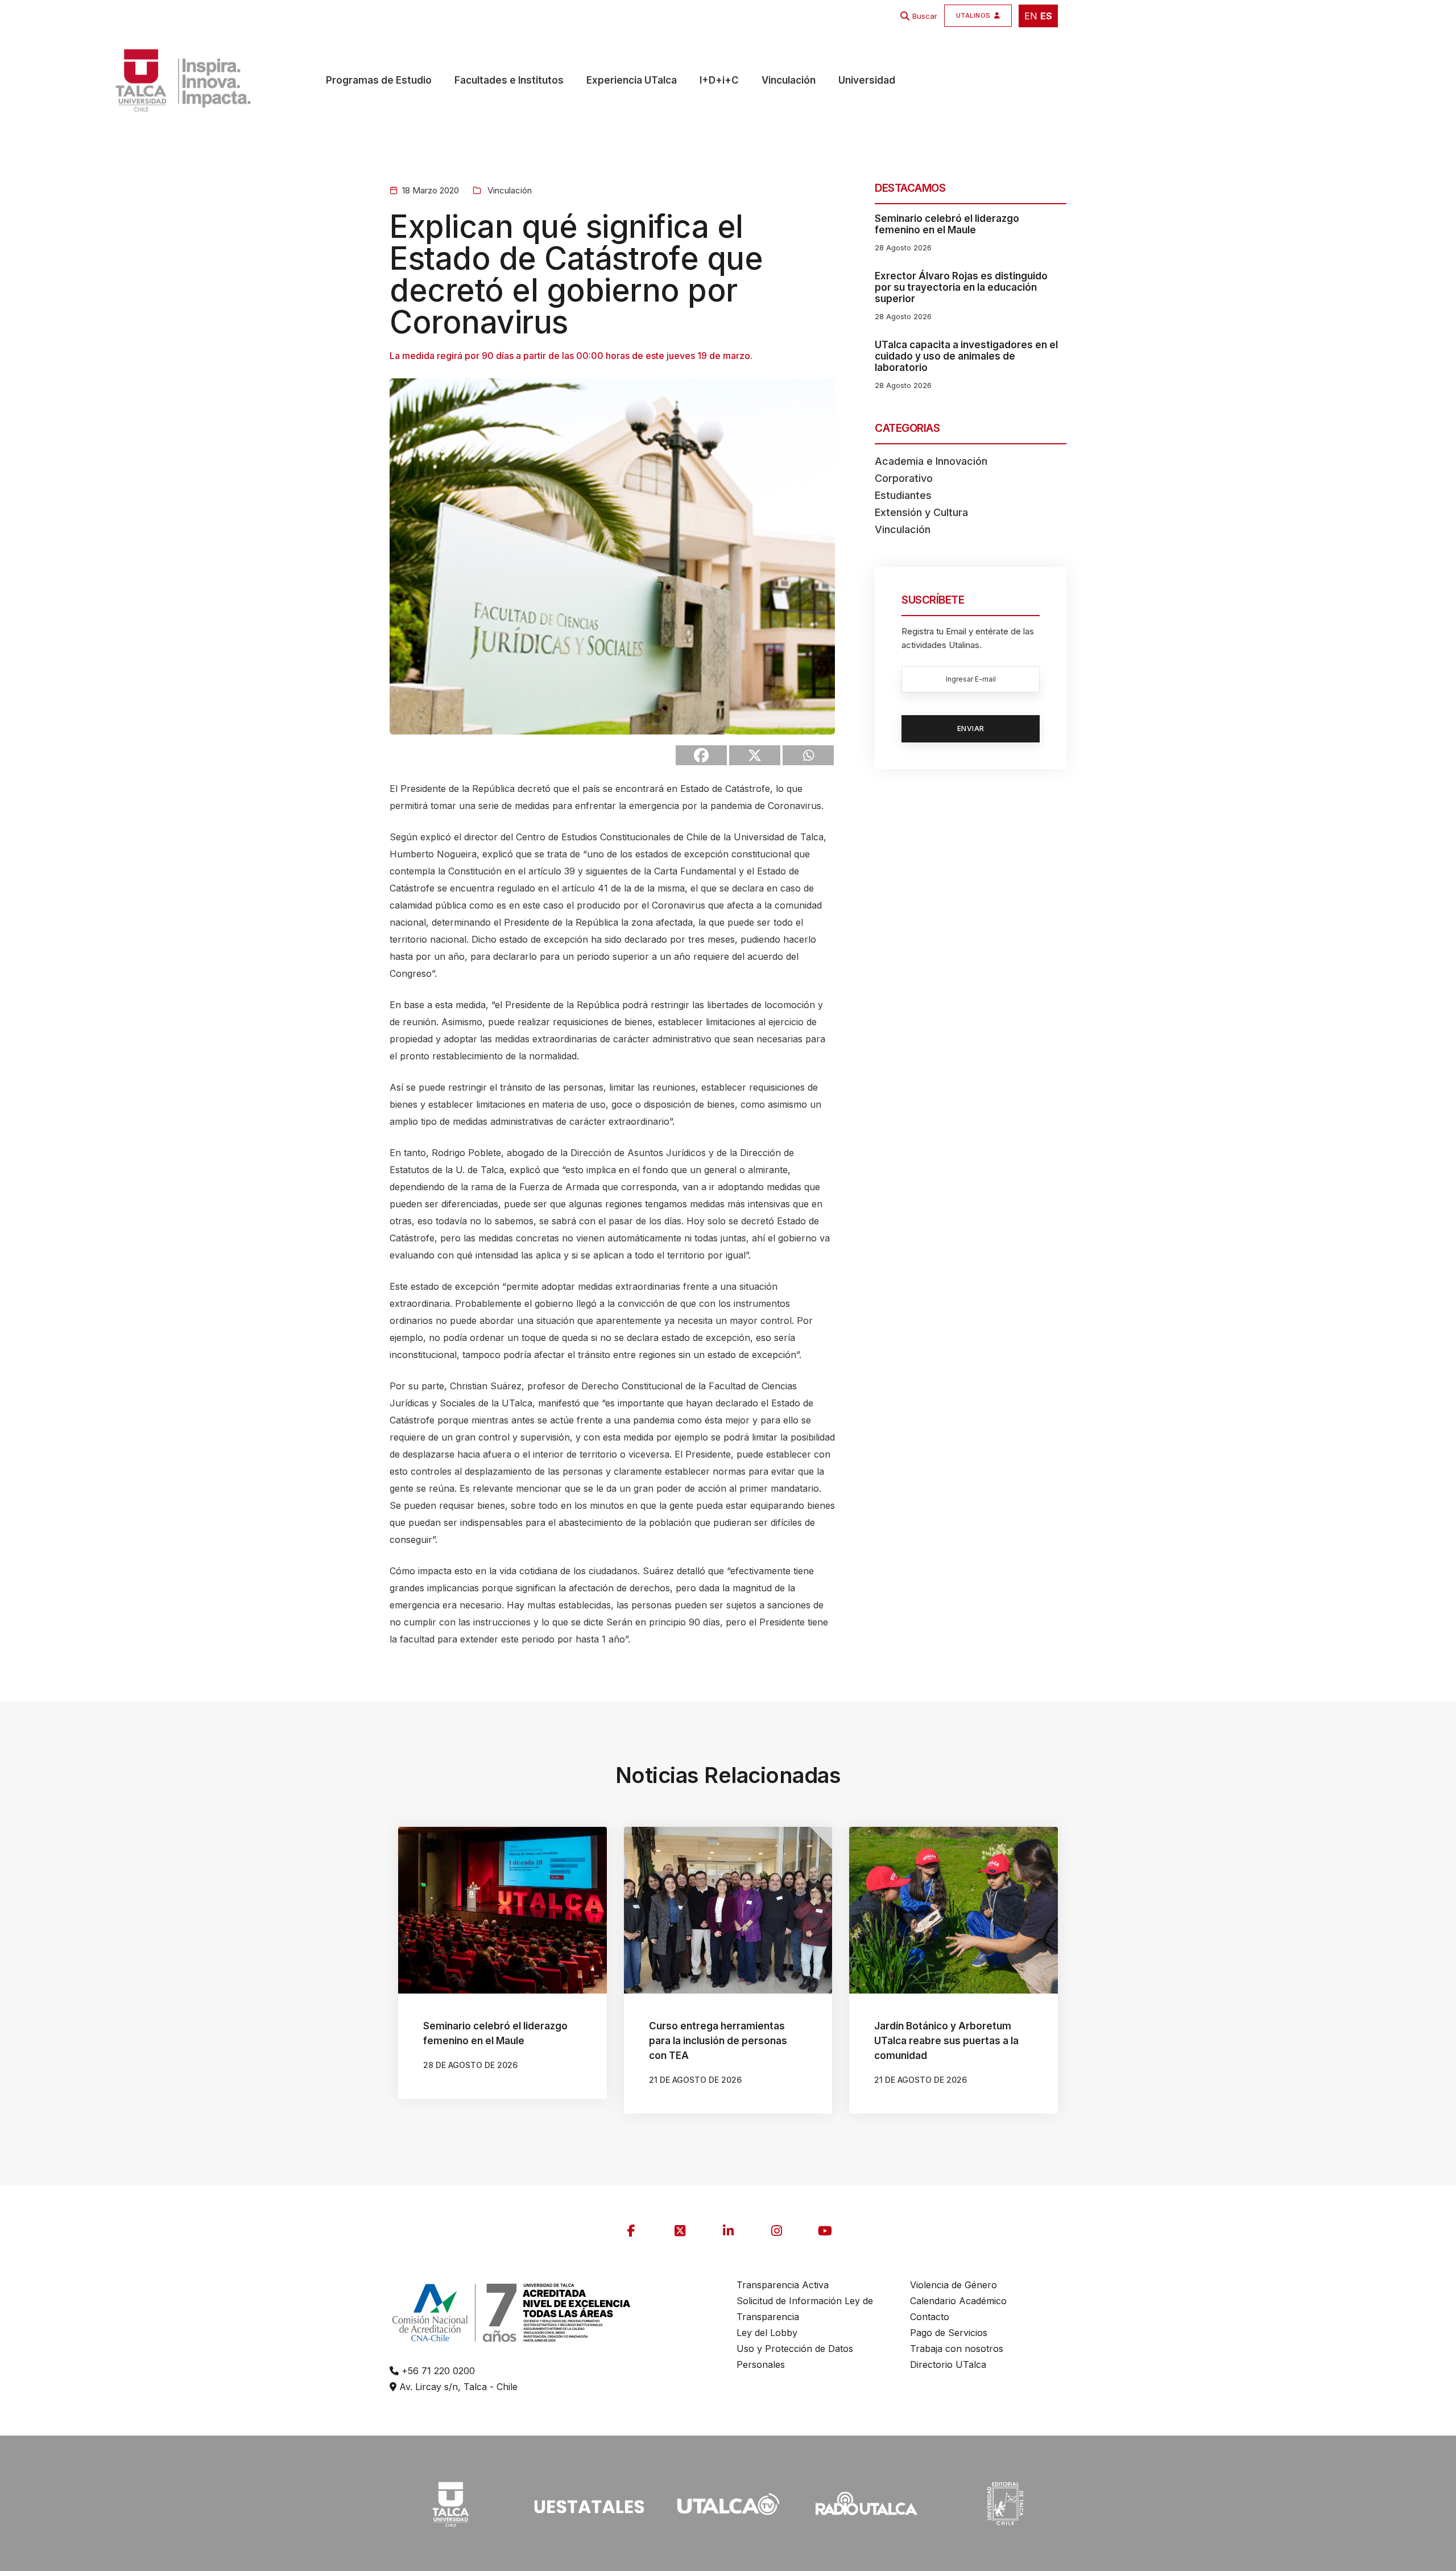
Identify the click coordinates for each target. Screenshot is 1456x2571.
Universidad (867, 80)
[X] (755, 755)
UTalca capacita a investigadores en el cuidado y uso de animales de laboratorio (966, 356)
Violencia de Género (954, 2285)
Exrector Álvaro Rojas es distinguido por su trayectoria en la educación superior (961, 287)
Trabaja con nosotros (957, 2349)
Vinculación (789, 80)
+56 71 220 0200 (437, 2371)
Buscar (925, 16)
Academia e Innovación (931, 461)
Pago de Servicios (949, 2333)
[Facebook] (701, 755)
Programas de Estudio (379, 80)
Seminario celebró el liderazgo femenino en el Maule (947, 224)
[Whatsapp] (808, 755)
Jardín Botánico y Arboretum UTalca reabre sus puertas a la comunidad (946, 2041)
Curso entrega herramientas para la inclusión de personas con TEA (718, 2041)
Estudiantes (903, 495)
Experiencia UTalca (632, 80)
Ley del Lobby (767, 2333)
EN (1031, 16)
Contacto (930, 2317)
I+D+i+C (719, 80)
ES (1046, 16)
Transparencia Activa (783, 2285)
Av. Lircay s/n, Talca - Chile (457, 2387)
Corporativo (904, 478)
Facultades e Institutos (509, 80)
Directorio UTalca (948, 2364)
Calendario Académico (958, 2301)
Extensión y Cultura (921, 512)
